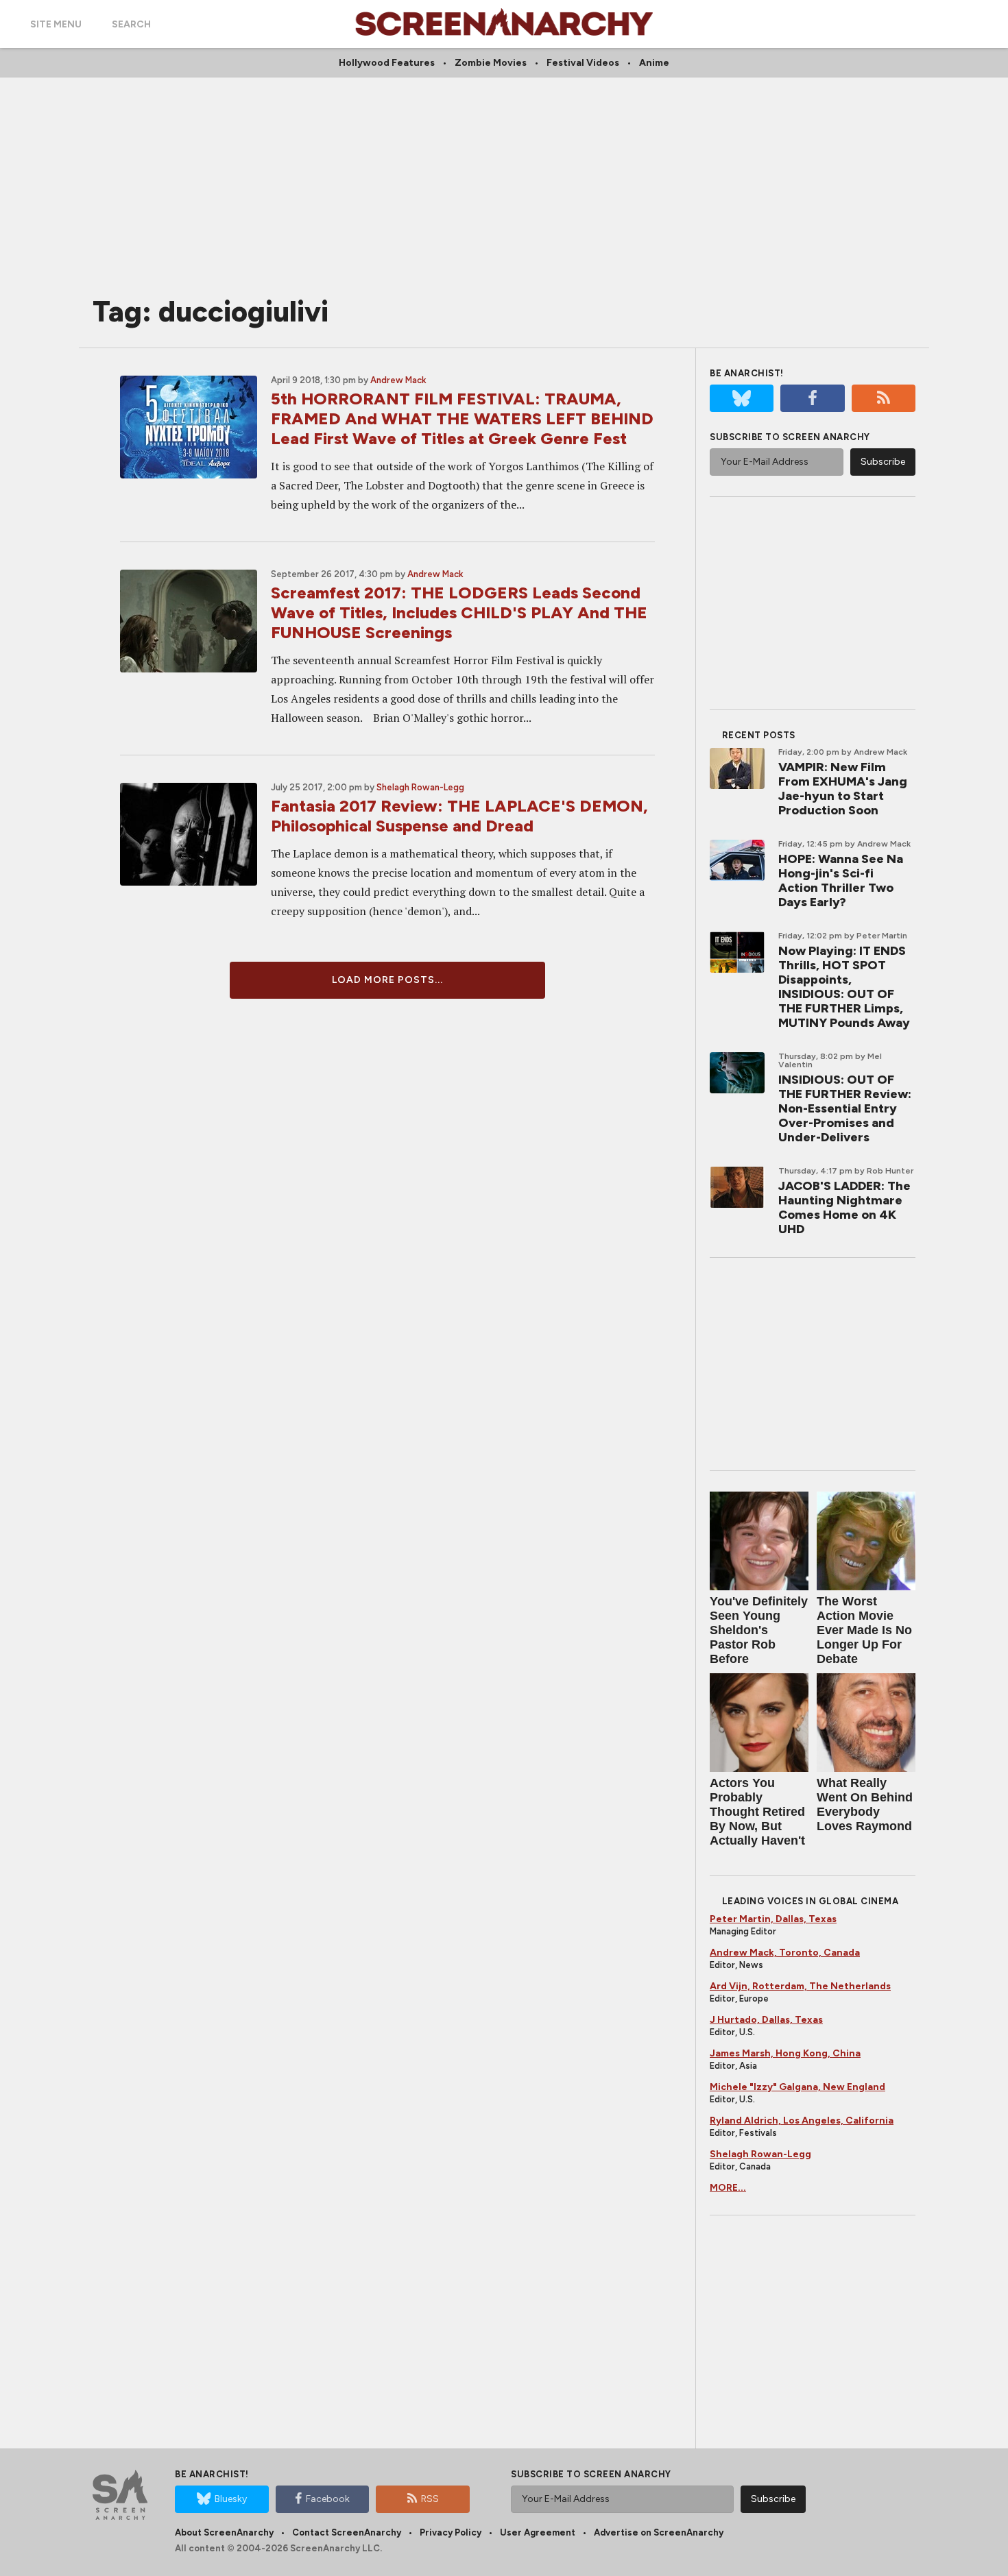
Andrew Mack (398, 380)
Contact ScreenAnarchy (347, 2532)
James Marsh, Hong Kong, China (785, 2053)
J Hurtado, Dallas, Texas (766, 2020)
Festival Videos (583, 63)
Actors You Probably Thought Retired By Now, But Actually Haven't (757, 1812)
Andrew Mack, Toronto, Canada (785, 1953)
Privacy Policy (451, 2532)
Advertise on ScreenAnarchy (659, 2532)
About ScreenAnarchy (224, 2532)
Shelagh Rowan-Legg (420, 787)
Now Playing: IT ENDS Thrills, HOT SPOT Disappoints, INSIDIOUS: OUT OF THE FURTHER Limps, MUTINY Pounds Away (844, 987)
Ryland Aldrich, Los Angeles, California (802, 2121)
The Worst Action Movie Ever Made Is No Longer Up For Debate (864, 1630)
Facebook (328, 2499)
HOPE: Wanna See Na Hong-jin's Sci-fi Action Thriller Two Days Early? (841, 880)
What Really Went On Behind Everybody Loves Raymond (865, 1805)
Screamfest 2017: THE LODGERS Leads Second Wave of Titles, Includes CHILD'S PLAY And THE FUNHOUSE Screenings (459, 612)
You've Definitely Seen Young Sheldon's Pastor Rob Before (759, 1630)
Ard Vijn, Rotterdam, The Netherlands (800, 1986)
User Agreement (538, 2532)
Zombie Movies (491, 63)
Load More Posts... (387, 980)
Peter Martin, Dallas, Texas (773, 1919)
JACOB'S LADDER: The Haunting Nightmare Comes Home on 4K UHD (844, 1207)
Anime (654, 63)
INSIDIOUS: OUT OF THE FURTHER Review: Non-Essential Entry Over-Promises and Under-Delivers (845, 1108)
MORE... (728, 2188)
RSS (430, 2499)
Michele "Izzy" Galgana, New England (797, 2087)
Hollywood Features (387, 63)
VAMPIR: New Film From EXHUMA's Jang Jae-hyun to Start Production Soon (843, 789)
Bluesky (231, 2499)
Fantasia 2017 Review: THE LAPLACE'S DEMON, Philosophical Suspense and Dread (459, 816)
